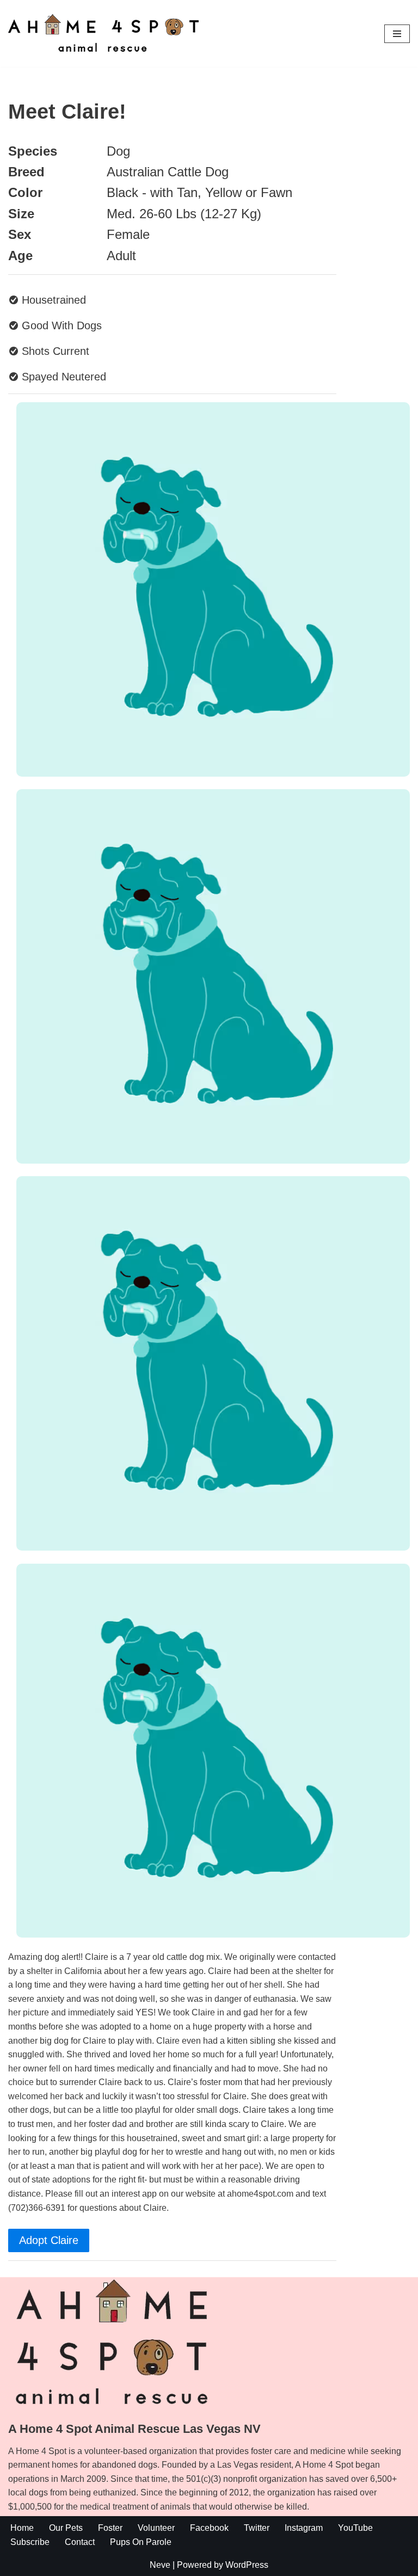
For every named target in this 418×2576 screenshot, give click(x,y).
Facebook (209, 2528)
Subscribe (30, 2542)
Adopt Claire (49, 2240)
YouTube (355, 2528)
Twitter (257, 2528)
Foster (110, 2528)
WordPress (247, 2565)
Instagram (304, 2528)
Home (22, 2528)
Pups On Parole (141, 2542)
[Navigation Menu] (397, 34)
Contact (80, 2542)
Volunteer (156, 2528)
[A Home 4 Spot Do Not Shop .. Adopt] (103, 33)
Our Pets (66, 2528)
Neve (160, 2565)
